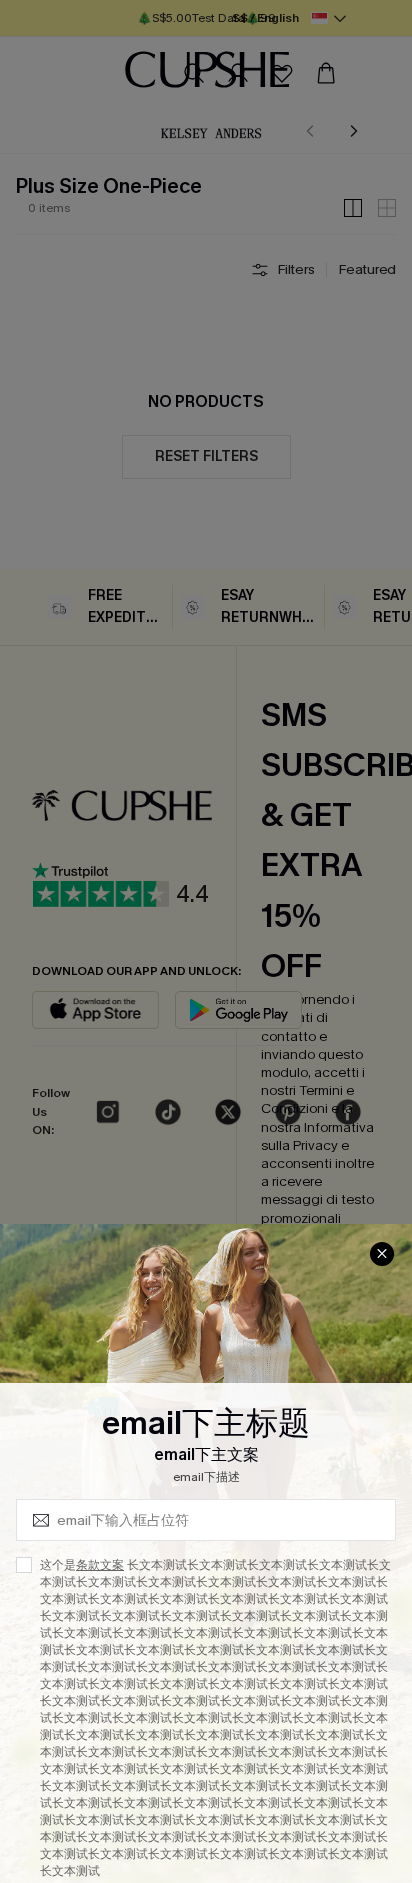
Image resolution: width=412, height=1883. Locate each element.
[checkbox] (24, 1565)
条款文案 (100, 1565)
